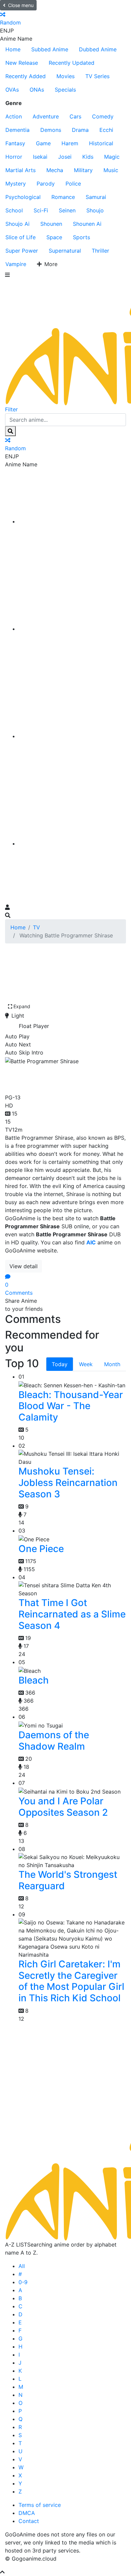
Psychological (23, 197)
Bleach (34, 1680)
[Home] (72, 521)
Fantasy (15, 143)
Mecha (55, 170)
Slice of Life (20, 237)
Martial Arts (20, 170)
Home (13, 49)
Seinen (67, 210)
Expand (22, 1006)
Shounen (51, 224)
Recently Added (26, 76)
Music (111, 170)
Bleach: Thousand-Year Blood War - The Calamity (71, 1406)
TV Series (97, 76)
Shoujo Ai (17, 224)
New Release (22, 63)
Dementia (17, 130)
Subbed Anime (50, 49)
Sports (81, 237)
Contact (29, 2521)
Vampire (16, 264)
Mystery (16, 184)
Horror (14, 157)
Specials (65, 90)
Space (54, 237)
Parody (46, 184)
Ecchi (106, 130)
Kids (88, 157)
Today (60, 1364)
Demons (51, 130)
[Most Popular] (72, 843)
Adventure (46, 116)
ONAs (37, 90)
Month (112, 1364)
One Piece (41, 1549)
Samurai (96, 197)
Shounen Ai (87, 224)
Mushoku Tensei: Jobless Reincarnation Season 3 (68, 1482)
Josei (65, 157)
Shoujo (95, 210)
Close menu (21, 5)
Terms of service (40, 2505)
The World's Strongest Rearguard (68, 1880)
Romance (63, 197)
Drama (80, 130)
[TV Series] (72, 736)
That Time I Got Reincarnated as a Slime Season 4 (72, 1614)
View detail (24, 1266)
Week (86, 1364)
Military (83, 170)
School (14, 210)
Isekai (40, 157)
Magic (112, 157)
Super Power (22, 251)
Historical (101, 143)
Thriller (100, 251)
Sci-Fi (41, 210)
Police (73, 184)
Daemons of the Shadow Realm (54, 1741)
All (22, 2266)
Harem (70, 143)
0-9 (23, 2282)
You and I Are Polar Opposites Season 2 (63, 1807)
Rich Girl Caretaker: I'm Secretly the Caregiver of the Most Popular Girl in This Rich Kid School (71, 1981)
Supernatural (65, 251)
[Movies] (72, 629)
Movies (65, 76)
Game (43, 143)
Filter (11, 409)
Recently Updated (72, 63)
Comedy (103, 116)
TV (36, 927)
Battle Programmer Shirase (53, 1078)
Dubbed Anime (98, 49)
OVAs (12, 90)
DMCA (27, 2513)
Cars (75, 116)
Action (14, 116)
